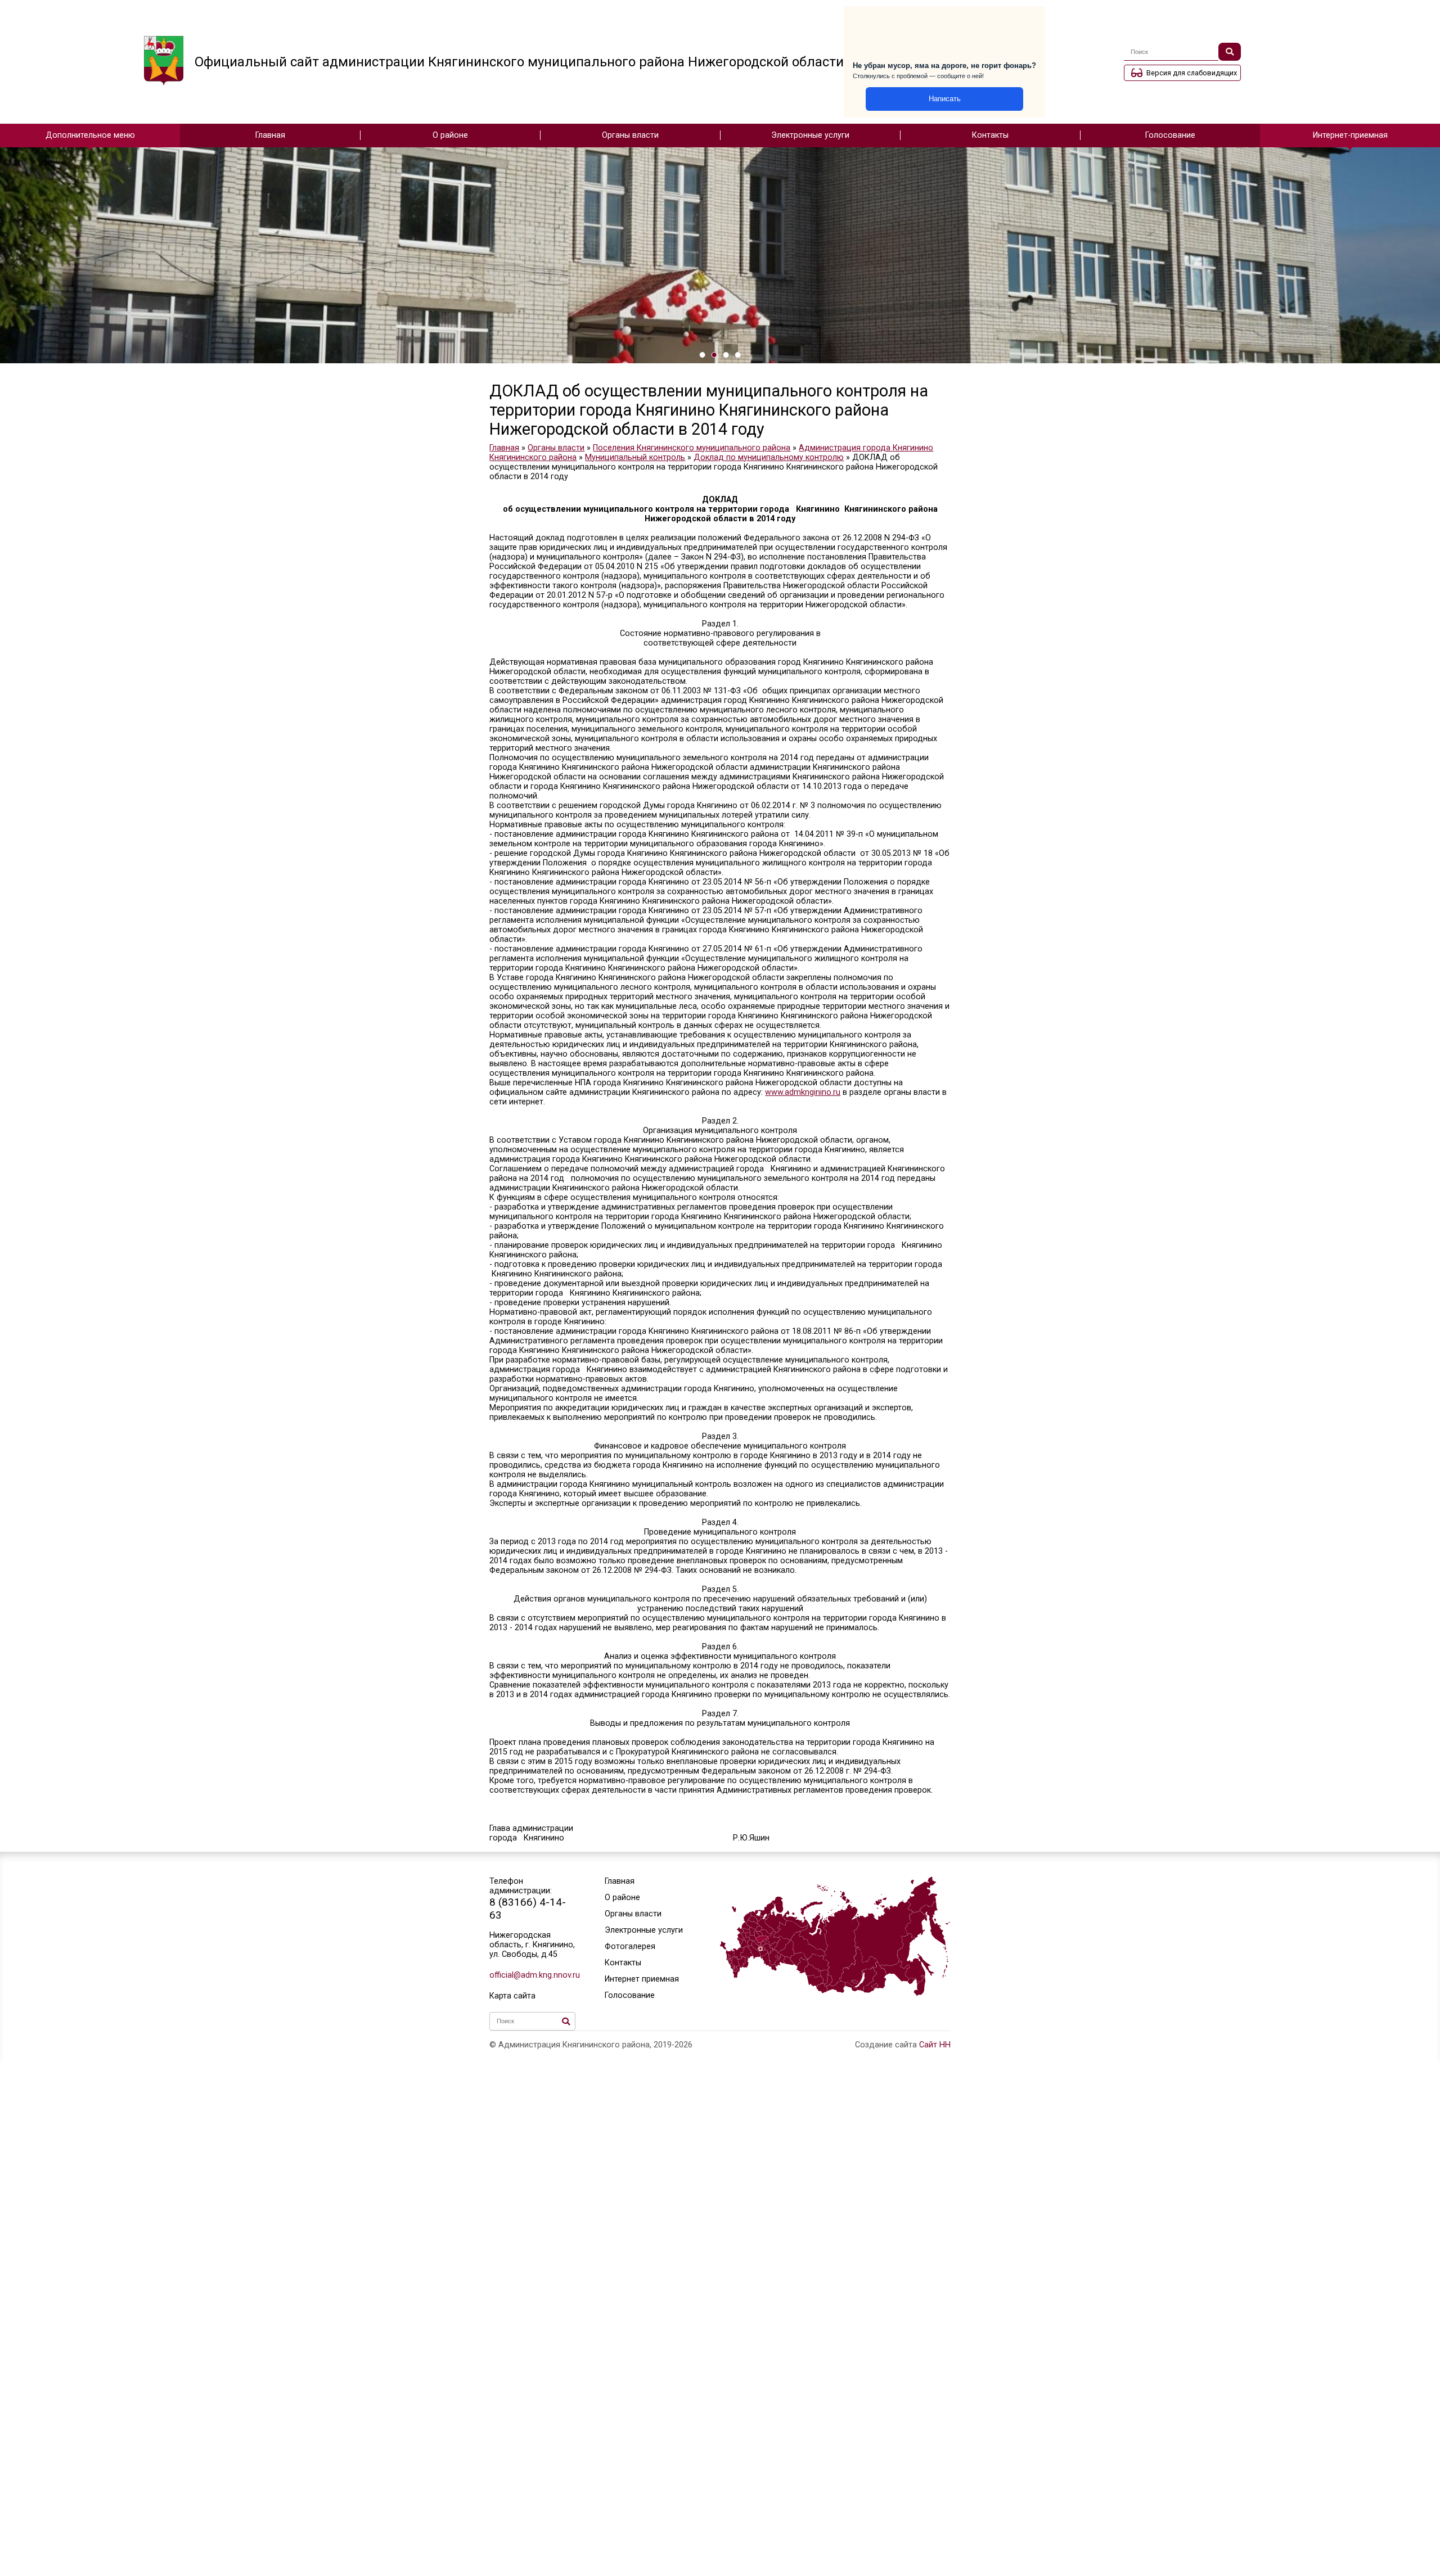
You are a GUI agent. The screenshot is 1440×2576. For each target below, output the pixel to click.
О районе (450, 135)
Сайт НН (935, 2045)
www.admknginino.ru (803, 1092)
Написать (945, 99)
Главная (270, 135)
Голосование (1170, 135)
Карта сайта (512, 1996)
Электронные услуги (810, 135)
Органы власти (630, 135)
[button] (702, 355)
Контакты (990, 135)
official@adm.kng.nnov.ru (532, 1975)
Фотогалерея (630, 1946)
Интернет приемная (642, 1979)
